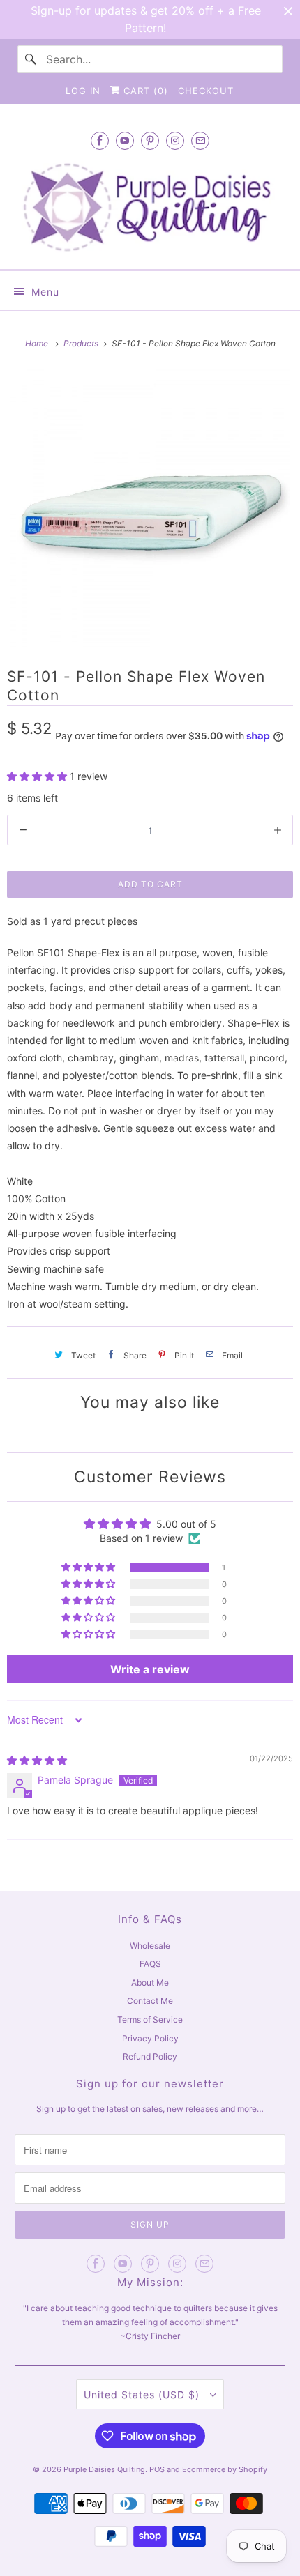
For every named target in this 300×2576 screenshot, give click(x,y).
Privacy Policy (150, 2038)
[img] (37, 1760)
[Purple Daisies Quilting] (150, 207)
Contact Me (150, 2001)
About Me (150, 1983)
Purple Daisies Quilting (104, 2469)
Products (82, 343)
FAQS (150, 1964)
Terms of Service (150, 2019)
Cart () (144, 91)
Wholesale (150, 1946)
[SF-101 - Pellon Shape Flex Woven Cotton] (150, 508)
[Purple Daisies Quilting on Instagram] (175, 140)
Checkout (206, 91)
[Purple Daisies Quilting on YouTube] (125, 140)
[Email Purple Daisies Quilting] (200, 140)
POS (157, 2469)
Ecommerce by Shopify (225, 2469)
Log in (83, 91)
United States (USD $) (143, 2394)
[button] (38, 776)
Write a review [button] (150, 1669)
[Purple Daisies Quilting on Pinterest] (150, 140)
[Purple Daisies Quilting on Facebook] (100, 140)
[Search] (31, 59)
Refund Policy (150, 2056)
